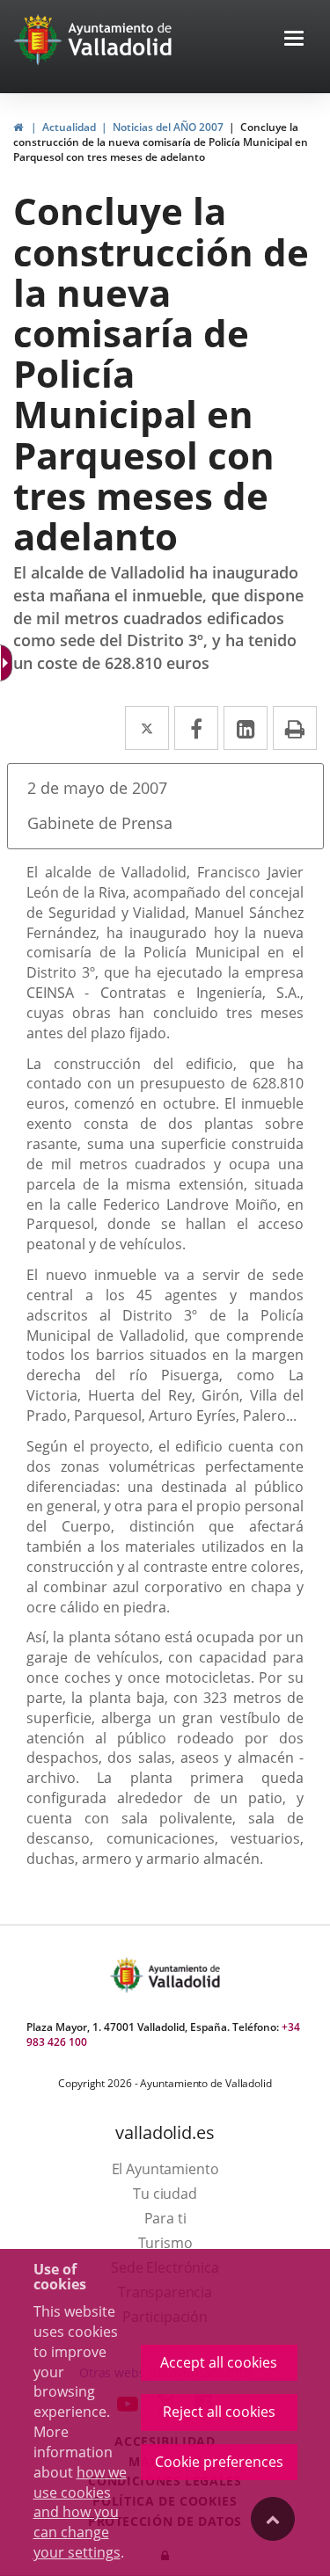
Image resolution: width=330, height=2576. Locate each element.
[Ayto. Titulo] (183, 1975)
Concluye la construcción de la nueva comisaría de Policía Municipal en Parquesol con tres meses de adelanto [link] (161, 142)
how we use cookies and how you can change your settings (80, 2512)
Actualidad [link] (69, 127)
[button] (294, 40)
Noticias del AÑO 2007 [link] (168, 127)
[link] (18, 127)
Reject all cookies (219, 2412)
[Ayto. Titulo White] (121, 40)
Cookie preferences (219, 2462)
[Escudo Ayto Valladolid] (128, 1975)
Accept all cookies (219, 2362)
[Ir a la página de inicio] (40, 40)
